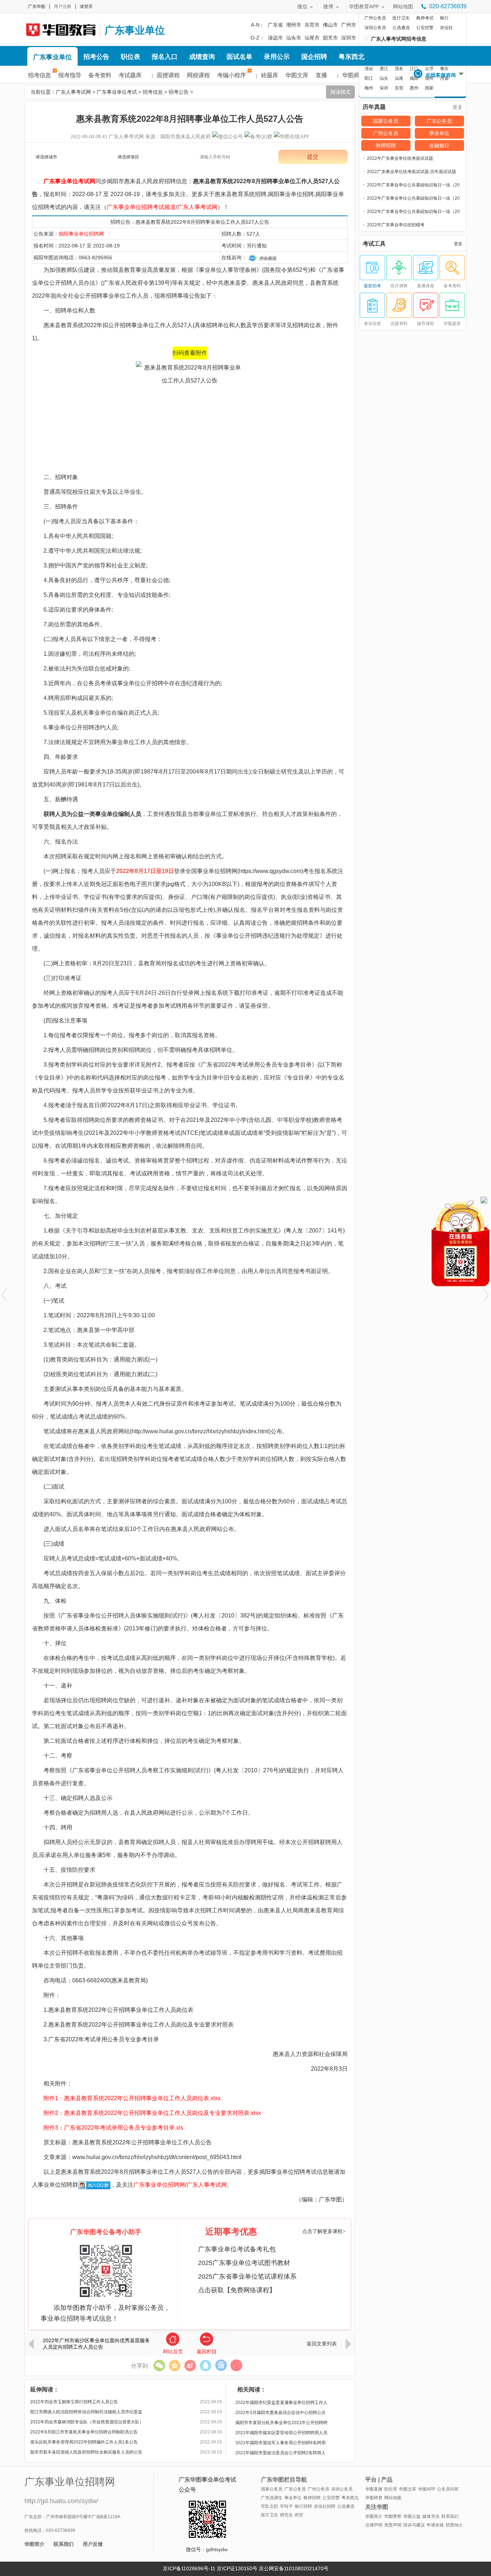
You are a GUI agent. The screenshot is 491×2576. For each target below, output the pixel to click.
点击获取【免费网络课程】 (237, 2290)
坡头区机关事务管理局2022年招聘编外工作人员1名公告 (84, 2442)
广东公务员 (439, 121)
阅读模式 (340, 92)
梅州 (369, 88)
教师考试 (425, 18)
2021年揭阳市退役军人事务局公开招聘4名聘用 (281, 2443)
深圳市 (349, 38)
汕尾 (399, 78)
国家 (429, 88)
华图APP (427, 2489)
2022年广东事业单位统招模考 (396, 225)
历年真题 (374, 107)
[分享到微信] (159, 2365)
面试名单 (239, 57)
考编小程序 (231, 75)
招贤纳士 (454, 2525)
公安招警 (425, 28)
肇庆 (444, 69)
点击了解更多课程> (324, 2231)
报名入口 (165, 57)
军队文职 (270, 2506)
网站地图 (403, 6)
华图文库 (297, 75)
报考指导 (70, 75)
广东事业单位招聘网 (159, 2185)
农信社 (446, 28)
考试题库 (130, 75)
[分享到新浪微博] (190, 2365)
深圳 (384, 88)
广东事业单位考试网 (69, 181)
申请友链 (435, 2525)
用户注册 (63, 6)
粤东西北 (352, 57)
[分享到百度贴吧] (221, 2365)
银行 (444, 18)
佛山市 (330, 25)
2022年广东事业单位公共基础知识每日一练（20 (413, 185)
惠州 (414, 88)
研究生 (286, 2515)
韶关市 (330, 38)
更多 (458, 107)
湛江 (384, 69)
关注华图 (377, 2507)
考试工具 (374, 244)
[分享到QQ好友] (205, 2365)
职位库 (391, 2489)
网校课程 (198, 75)
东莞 (399, 88)
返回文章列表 (322, 2344)
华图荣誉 (393, 2516)
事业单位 (439, 133)
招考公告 (96, 57)
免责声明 (393, 2525)
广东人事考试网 (60, 29)
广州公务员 (375, 18)
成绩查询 (202, 57)
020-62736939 (448, 6)
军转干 (286, 2506)
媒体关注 (431, 2516)
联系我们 (64, 2544)
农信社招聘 (325, 2506)
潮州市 (294, 25)
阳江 (369, 78)
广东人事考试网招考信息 (399, 39)
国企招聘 (314, 57)
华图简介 (35, 2544)
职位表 (130, 57)
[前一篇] (4, 1295)
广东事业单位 (135, 30)
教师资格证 (143, 1120)
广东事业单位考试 (117, 92)
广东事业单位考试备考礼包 (237, 2249)
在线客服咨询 (441, 75)
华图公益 (412, 2516)
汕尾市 (312, 38)
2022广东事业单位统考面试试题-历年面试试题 (412, 172)
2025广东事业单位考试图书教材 (244, 2263)
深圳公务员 (375, 28)
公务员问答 (448, 2489)
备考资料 (100, 75)
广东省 (275, 25)
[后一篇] (487, 1295)
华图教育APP (364, 6)
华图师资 (354, 75)
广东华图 (37, 6)
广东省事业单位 (81, 1616)
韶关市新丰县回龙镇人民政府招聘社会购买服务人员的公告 (86, 2452)
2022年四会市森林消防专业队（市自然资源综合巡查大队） (87, 2422)
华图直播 (374, 2489)
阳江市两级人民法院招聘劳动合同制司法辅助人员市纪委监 (86, 2412)
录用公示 (277, 57)
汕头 (384, 78)
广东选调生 (272, 2498)
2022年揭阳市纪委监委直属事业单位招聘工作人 (281, 2403)
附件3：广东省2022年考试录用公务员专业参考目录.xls (113, 2128)
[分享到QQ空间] (175, 2365)
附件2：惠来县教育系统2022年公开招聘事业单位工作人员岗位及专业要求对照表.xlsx (152, 2113)
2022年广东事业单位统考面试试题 (400, 158)
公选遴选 (401, 28)
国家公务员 (386, 121)
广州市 (349, 25)
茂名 (399, 69)
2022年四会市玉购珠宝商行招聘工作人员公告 (74, 2402)
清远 (369, 69)
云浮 (429, 69)
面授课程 (168, 75)
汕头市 (294, 38)
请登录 (86, 6)
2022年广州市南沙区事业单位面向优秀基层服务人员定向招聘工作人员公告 (96, 2344)
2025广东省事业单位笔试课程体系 (247, 2276)
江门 (414, 69)
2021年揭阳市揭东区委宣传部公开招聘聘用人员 (281, 2433)
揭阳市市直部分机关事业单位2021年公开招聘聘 (281, 2423)
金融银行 (439, 145)
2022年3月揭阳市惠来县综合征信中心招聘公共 (281, 2413)
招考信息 (40, 75)
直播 (321, 75)
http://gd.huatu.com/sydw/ (61, 2501)
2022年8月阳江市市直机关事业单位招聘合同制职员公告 (84, 2432)
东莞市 (312, 25)
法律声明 (374, 2525)
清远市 (275, 38)
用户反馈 (93, 2544)
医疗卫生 (401, 18)
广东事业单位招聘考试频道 (141, 207)
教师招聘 (386, 145)
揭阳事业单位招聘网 (81, 234)
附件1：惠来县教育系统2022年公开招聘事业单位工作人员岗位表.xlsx (132, 2098)
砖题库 (270, 75)
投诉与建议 (414, 2525)
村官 (299, 2515)
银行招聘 (303, 2506)
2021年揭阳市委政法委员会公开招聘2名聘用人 (281, 2453)
